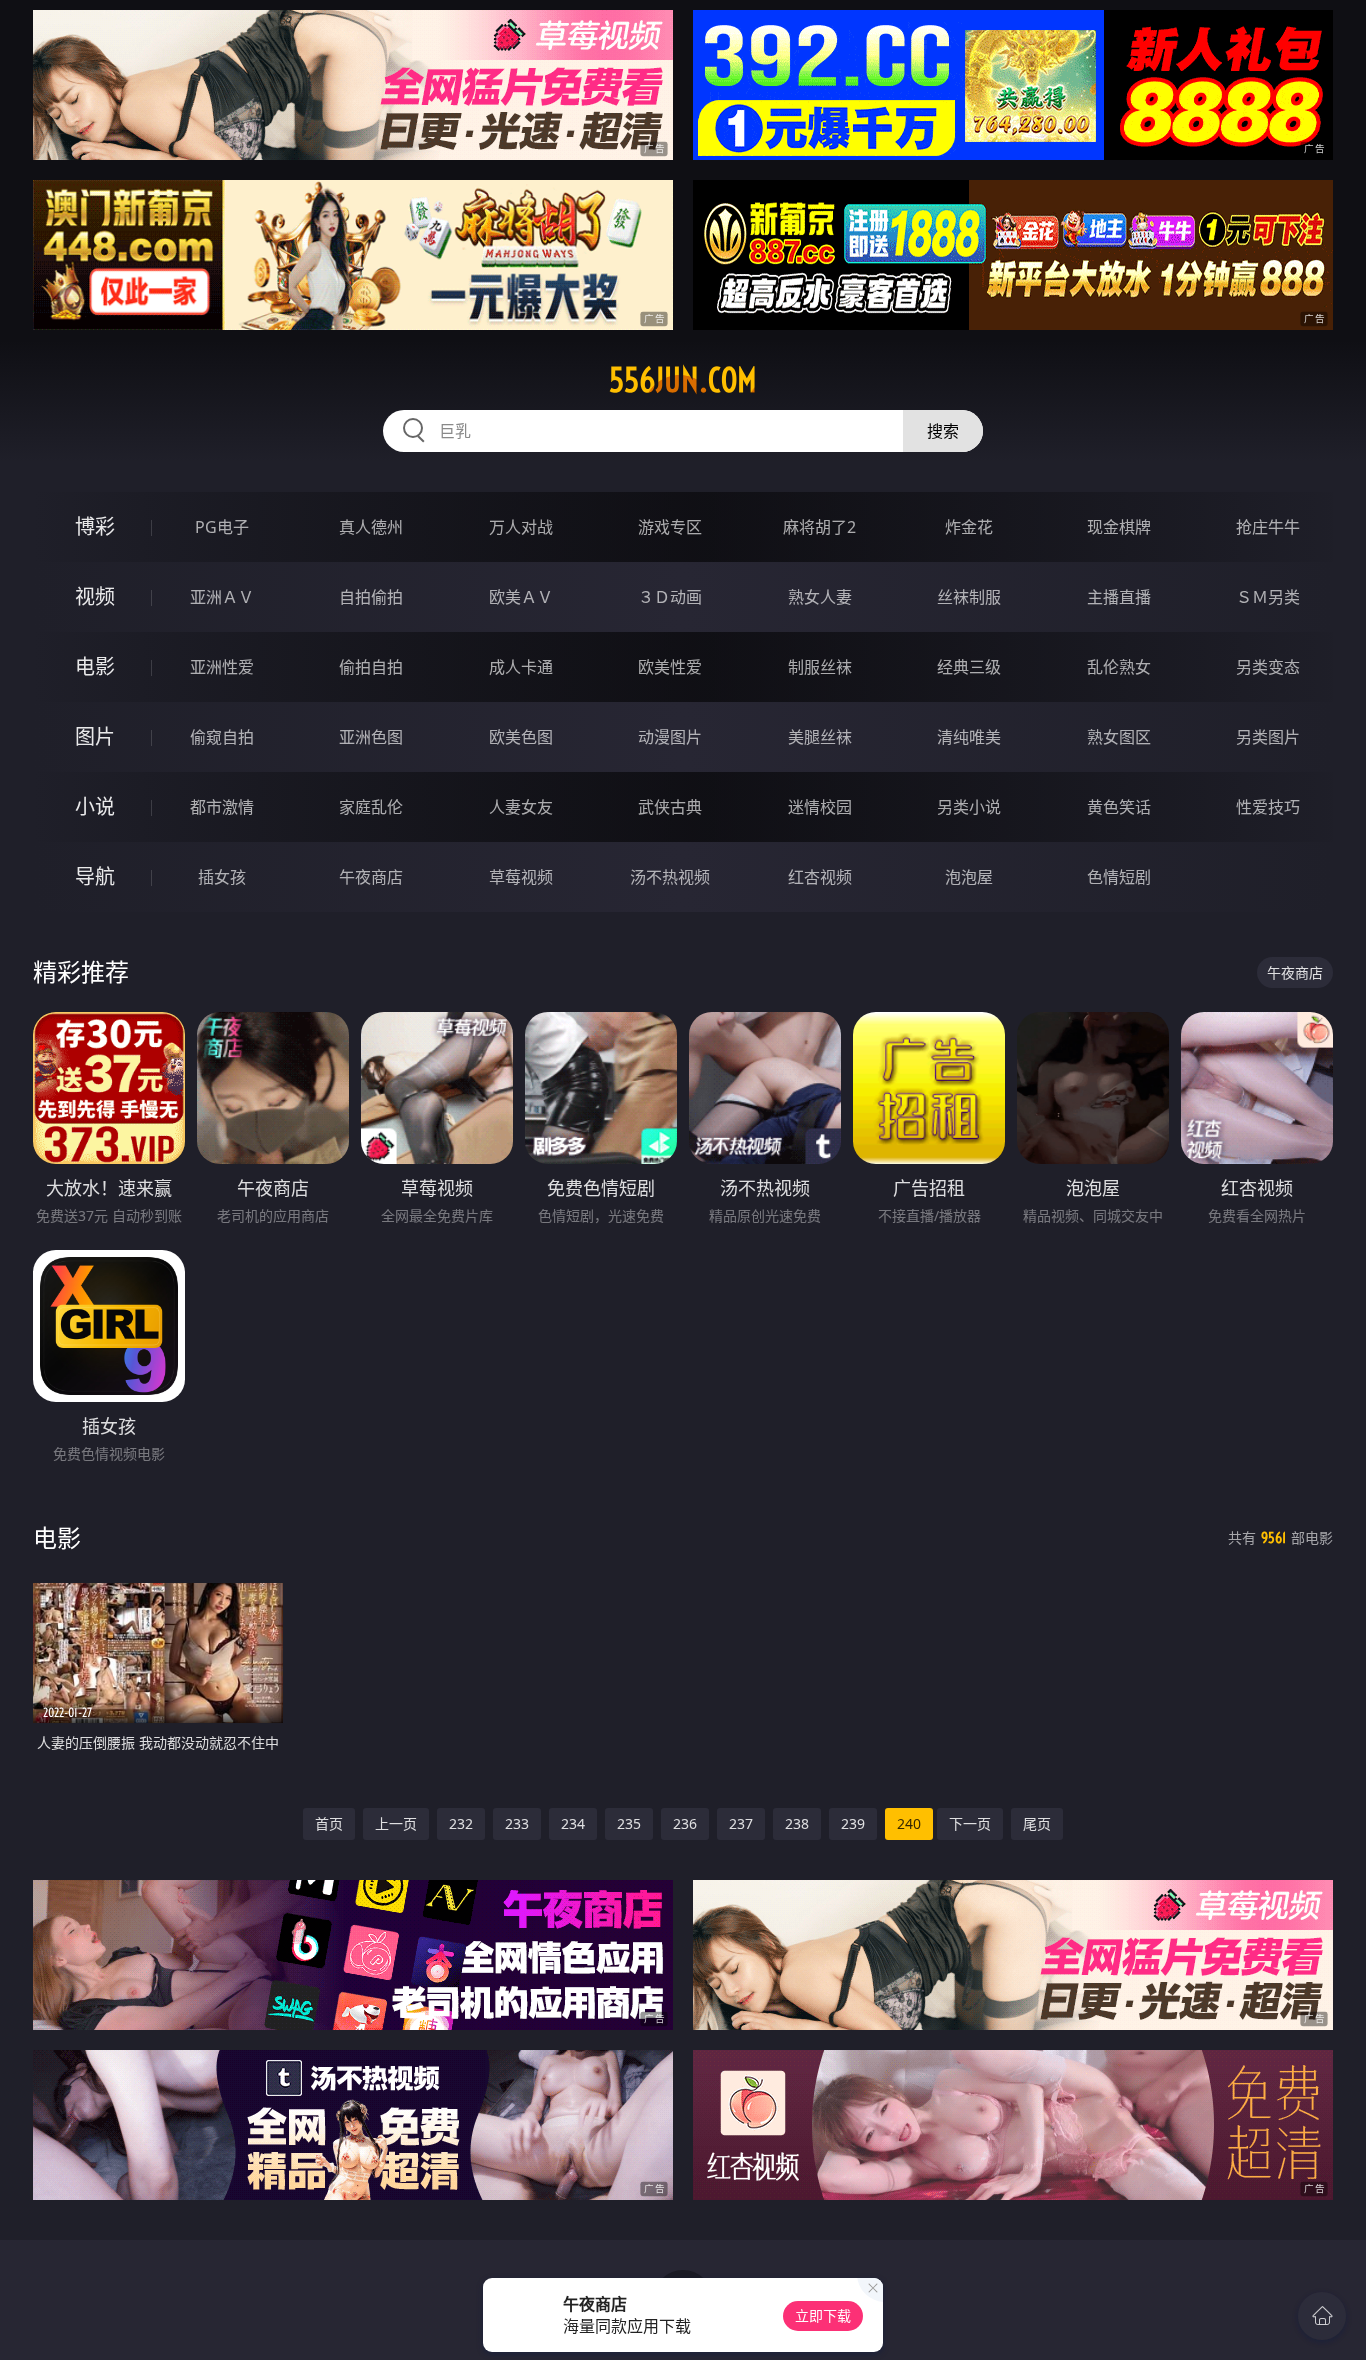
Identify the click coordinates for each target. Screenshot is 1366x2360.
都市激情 (222, 807)
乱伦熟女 (1119, 667)
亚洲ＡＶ (222, 597)
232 (461, 1823)
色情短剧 (1119, 877)
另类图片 (1268, 737)
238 (797, 1823)
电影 (95, 666)
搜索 (943, 431)
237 (741, 1823)
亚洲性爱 (222, 667)
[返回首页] (1322, 2316)
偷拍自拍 (371, 667)
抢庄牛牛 (1268, 527)
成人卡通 (521, 667)
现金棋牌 (1119, 527)
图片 (95, 736)
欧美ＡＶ (521, 597)
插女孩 (222, 877)
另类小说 (969, 807)
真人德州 (371, 527)
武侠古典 (670, 807)
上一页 (396, 1823)
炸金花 (969, 527)
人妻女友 (521, 807)
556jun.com (683, 380)
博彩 (95, 526)
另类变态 (1268, 667)
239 (853, 1823)
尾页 (1037, 1823)
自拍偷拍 (371, 597)
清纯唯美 (969, 737)
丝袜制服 (969, 597)
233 (517, 1823)
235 (629, 1823)
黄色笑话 (1119, 807)
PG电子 (222, 527)
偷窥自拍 (222, 737)
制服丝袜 (820, 667)
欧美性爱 (670, 667)
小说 (95, 806)
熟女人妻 (820, 597)
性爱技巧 (1268, 807)
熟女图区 (1119, 737)
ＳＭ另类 (1268, 597)
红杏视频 (820, 877)
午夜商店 (371, 877)
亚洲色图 (371, 737)
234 (573, 1823)
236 (685, 1823)
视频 (95, 596)
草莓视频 (521, 877)
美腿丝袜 (820, 737)
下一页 (970, 1823)
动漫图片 (670, 737)
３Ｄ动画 (670, 597)
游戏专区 (670, 527)
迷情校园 (820, 807)
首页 (329, 1823)
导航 (95, 876)
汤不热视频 (670, 877)
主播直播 (1119, 597)
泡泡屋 (969, 877)
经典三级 (969, 667)
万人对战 (521, 527)
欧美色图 (521, 737)
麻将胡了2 (819, 527)
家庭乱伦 (371, 807)
